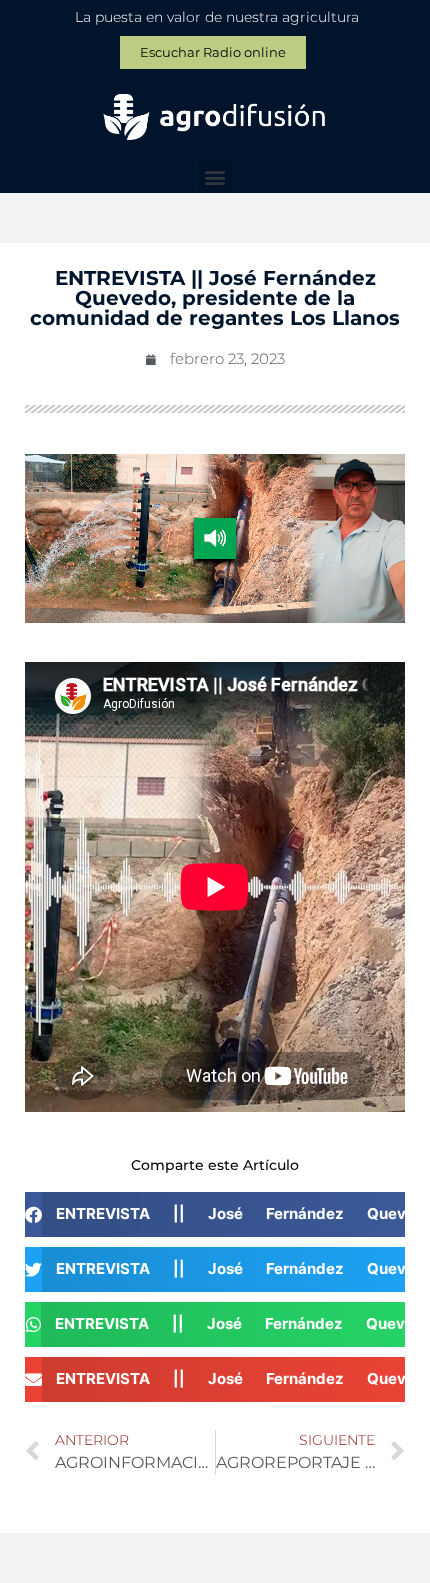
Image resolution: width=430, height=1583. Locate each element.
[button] (215, 176)
